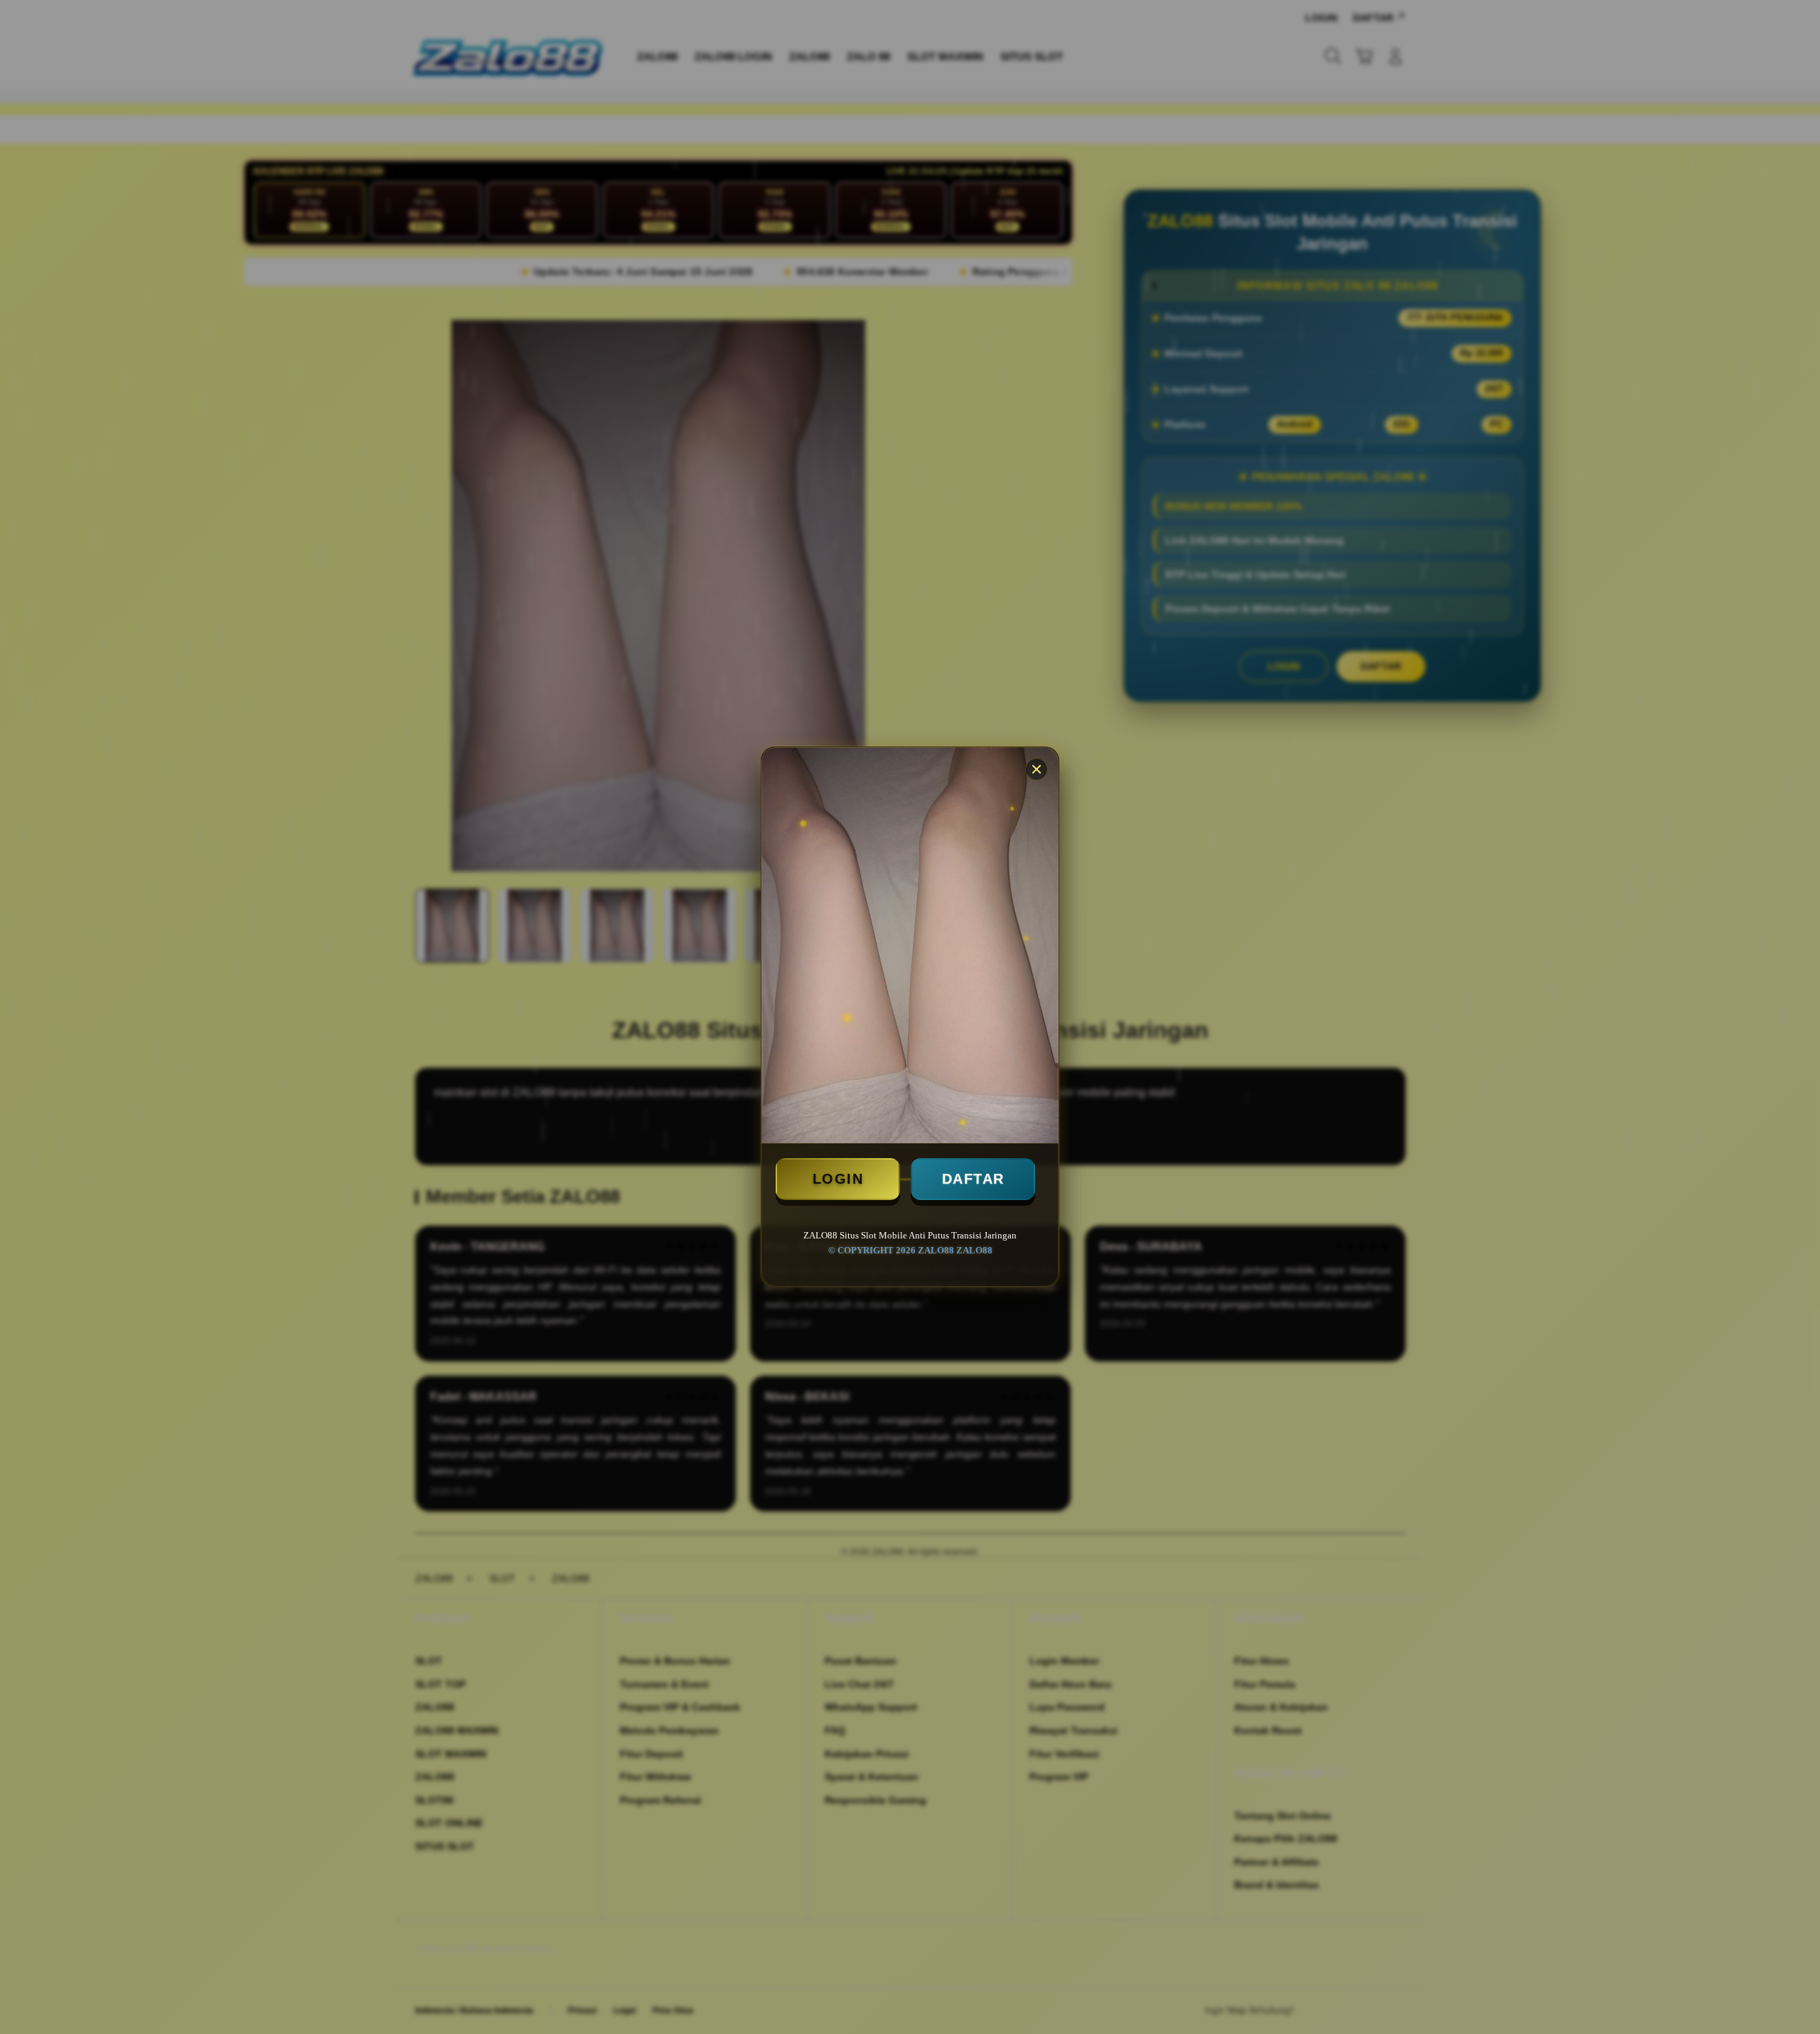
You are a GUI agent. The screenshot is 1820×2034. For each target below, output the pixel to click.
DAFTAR (973, 1179)
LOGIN (838, 1179)
